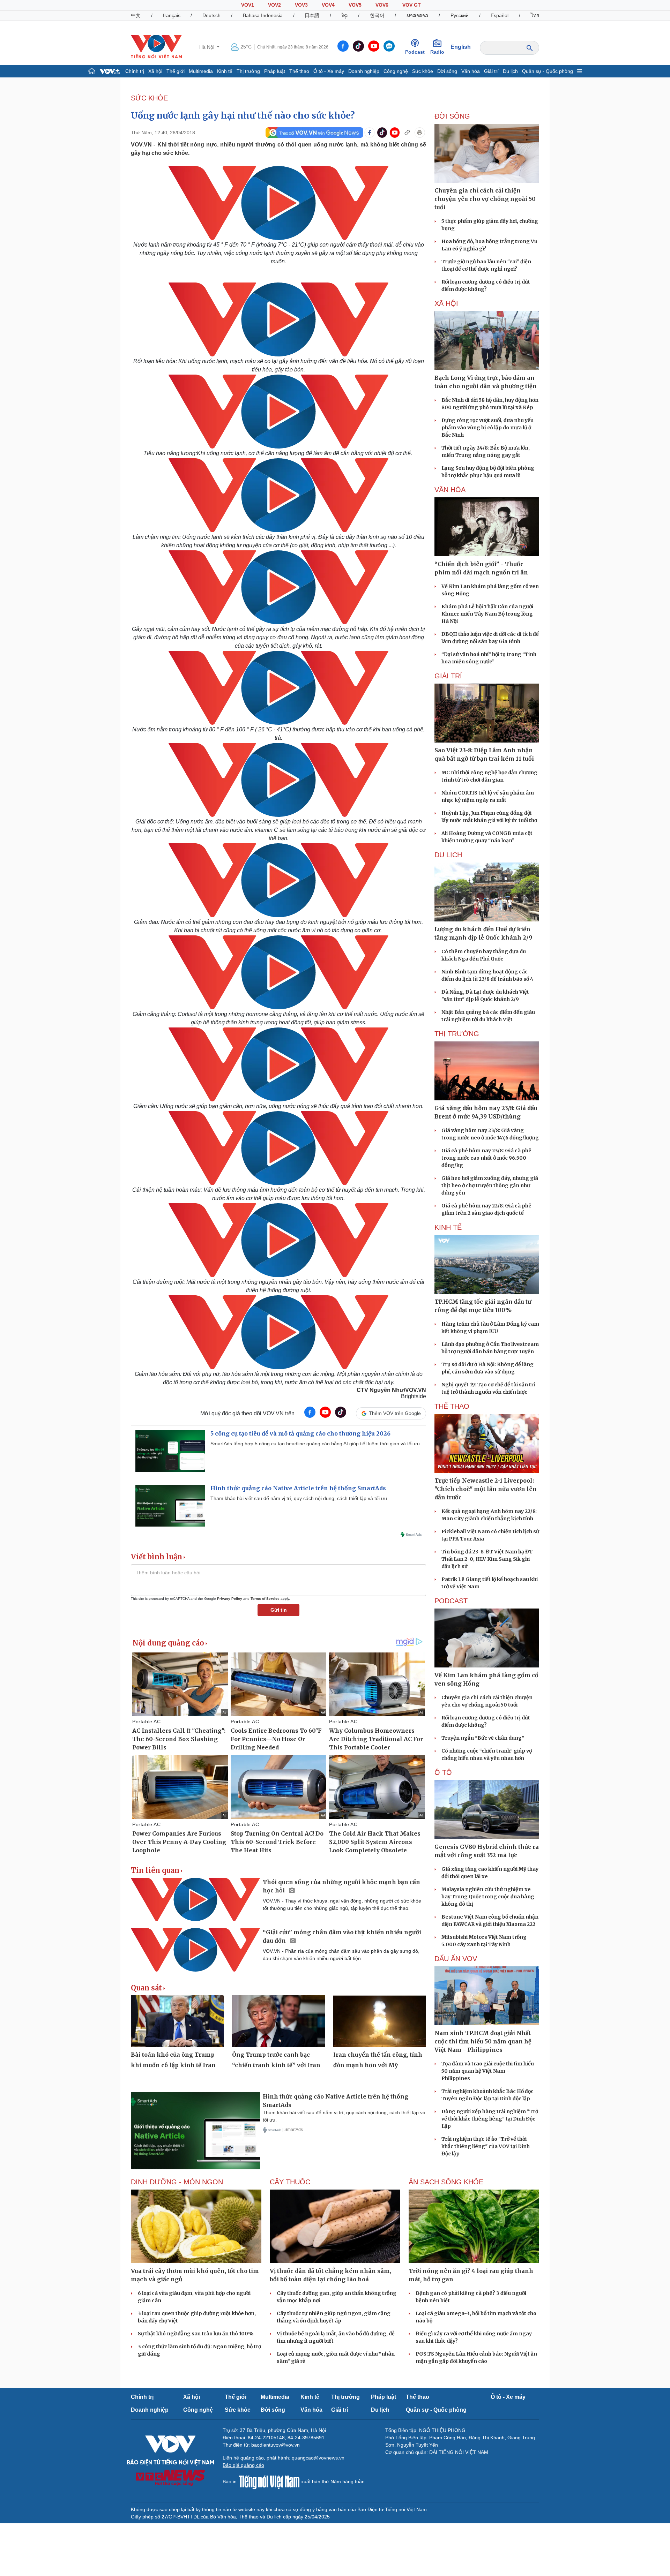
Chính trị (135, 71)
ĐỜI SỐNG (452, 116)
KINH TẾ (448, 1227)
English (461, 47)
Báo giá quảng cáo (243, 2465)
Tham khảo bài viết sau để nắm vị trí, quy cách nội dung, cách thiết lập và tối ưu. (299, 1498)
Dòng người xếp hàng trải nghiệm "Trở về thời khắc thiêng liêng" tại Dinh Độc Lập (490, 2119)
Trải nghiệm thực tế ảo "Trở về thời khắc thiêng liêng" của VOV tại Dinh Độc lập (486, 2146)
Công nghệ (396, 71)
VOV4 (328, 5)
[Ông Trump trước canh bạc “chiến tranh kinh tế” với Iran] (278, 2021)
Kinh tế (225, 71)
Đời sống (447, 71)
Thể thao (299, 71)
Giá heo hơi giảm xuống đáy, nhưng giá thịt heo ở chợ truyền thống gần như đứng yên (490, 1185)
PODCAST (451, 1601)
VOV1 (248, 5)
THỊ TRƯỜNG (457, 1034)
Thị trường (248, 71)
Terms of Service (265, 1599)
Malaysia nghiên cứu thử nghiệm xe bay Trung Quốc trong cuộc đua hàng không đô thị (488, 1897)
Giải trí (491, 71)
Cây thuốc (290, 2182)
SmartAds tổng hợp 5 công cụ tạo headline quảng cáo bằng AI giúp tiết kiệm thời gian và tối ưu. (316, 1444)
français (172, 15)
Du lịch (510, 71)
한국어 (377, 15)
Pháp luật (275, 71)
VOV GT (412, 5)
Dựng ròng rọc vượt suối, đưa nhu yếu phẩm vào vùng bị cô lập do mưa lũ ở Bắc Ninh (487, 428)
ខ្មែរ (345, 15)
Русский (460, 15)
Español (500, 15)
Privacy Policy (230, 1599)
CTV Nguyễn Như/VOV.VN (391, 1390)
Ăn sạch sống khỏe (446, 2182)
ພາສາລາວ (417, 15)
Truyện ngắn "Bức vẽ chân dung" (483, 1738)
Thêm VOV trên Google (395, 1413)
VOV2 (274, 5)
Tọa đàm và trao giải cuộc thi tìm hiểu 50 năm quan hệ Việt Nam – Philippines (488, 2071)
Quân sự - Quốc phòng (548, 71)
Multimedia (201, 71)
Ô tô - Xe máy (329, 71)
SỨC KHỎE (149, 98)
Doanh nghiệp (364, 71)
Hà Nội (207, 47)
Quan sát (146, 1988)
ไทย (535, 15)
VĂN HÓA (450, 490)
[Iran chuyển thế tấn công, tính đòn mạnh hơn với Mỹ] (380, 2021)
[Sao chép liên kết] (407, 133)
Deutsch (211, 15)
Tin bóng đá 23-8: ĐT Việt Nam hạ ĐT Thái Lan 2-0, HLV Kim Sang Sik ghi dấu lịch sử (487, 1559)
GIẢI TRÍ (448, 676)
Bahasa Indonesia (263, 15)
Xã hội (155, 71)
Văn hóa (471, 71)
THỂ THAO (452, 1406)
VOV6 (382, 5)
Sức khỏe (423, 71)
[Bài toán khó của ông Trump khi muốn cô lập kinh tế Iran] (177, 2021)
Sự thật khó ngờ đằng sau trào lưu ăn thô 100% (196, 2334)
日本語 (312, 15)
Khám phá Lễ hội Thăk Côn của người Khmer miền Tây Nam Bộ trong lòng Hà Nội (487, 614)
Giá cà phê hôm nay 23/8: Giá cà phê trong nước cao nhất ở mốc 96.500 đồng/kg (486, 1158)
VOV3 (301, 5)
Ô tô (443, 1772)
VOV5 (355, 5)
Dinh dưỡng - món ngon (177, 2182)
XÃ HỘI (446, 303)
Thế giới (176, 71)
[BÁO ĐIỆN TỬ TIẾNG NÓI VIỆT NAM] (156, 47)
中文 (136, 15)
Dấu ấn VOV (456, 1959)
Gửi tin (279, 1610)
